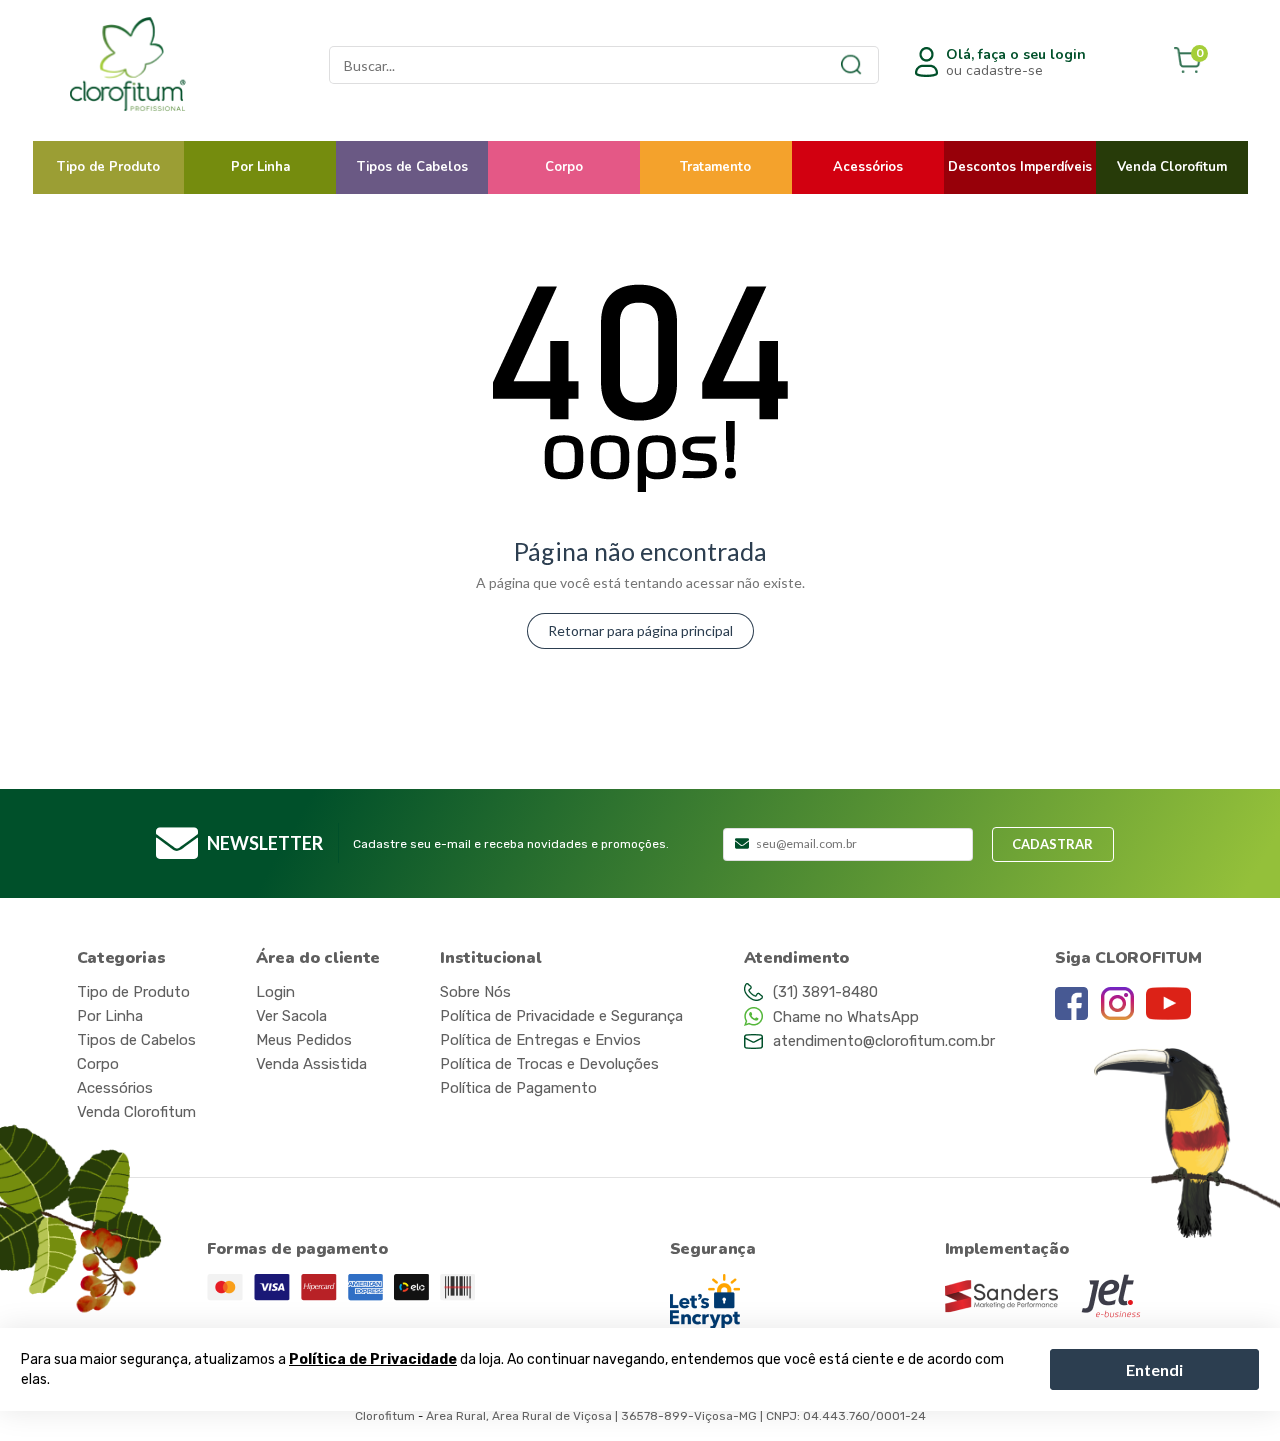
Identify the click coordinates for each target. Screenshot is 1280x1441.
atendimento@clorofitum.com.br (884, 1041)
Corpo (564, 167)
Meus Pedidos (304, 1040)
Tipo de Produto (108, 167)
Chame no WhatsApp (846, 1017)
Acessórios (868, 167)
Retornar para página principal (640, 630)
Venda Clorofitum (1172, 167)
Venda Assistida (311, 1064)
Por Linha (260, 167)
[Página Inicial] (173, 64)
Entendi (1154, 1368)
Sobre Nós (475, 992)
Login (275, 992)
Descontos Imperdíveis (1020, 167)
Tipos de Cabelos (412, 167)
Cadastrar (1052, 844)
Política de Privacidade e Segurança (561, 1016)
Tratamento (715, 167)
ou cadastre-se (1016, 63)
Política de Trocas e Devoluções (549, 1064)
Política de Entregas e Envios (540, 1040)
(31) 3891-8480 (825, 992)
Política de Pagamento (518, 1088)
